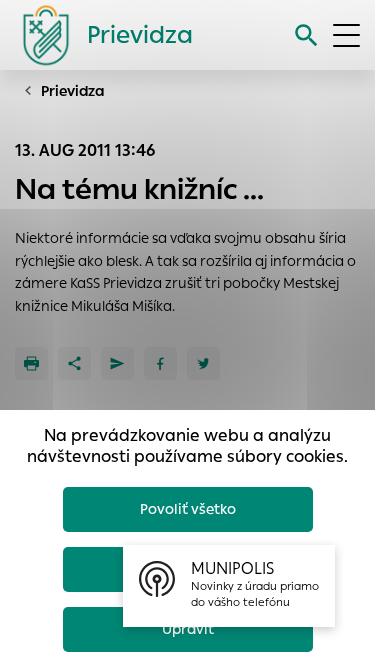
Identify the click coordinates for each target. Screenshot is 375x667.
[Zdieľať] (74, 363)
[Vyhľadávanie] (306, 35)
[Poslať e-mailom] (117, 363)
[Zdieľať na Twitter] (203, 363)
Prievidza (73, 91)
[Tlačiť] (31, 363)
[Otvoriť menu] (346, 35)
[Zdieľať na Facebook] (160, 363)
